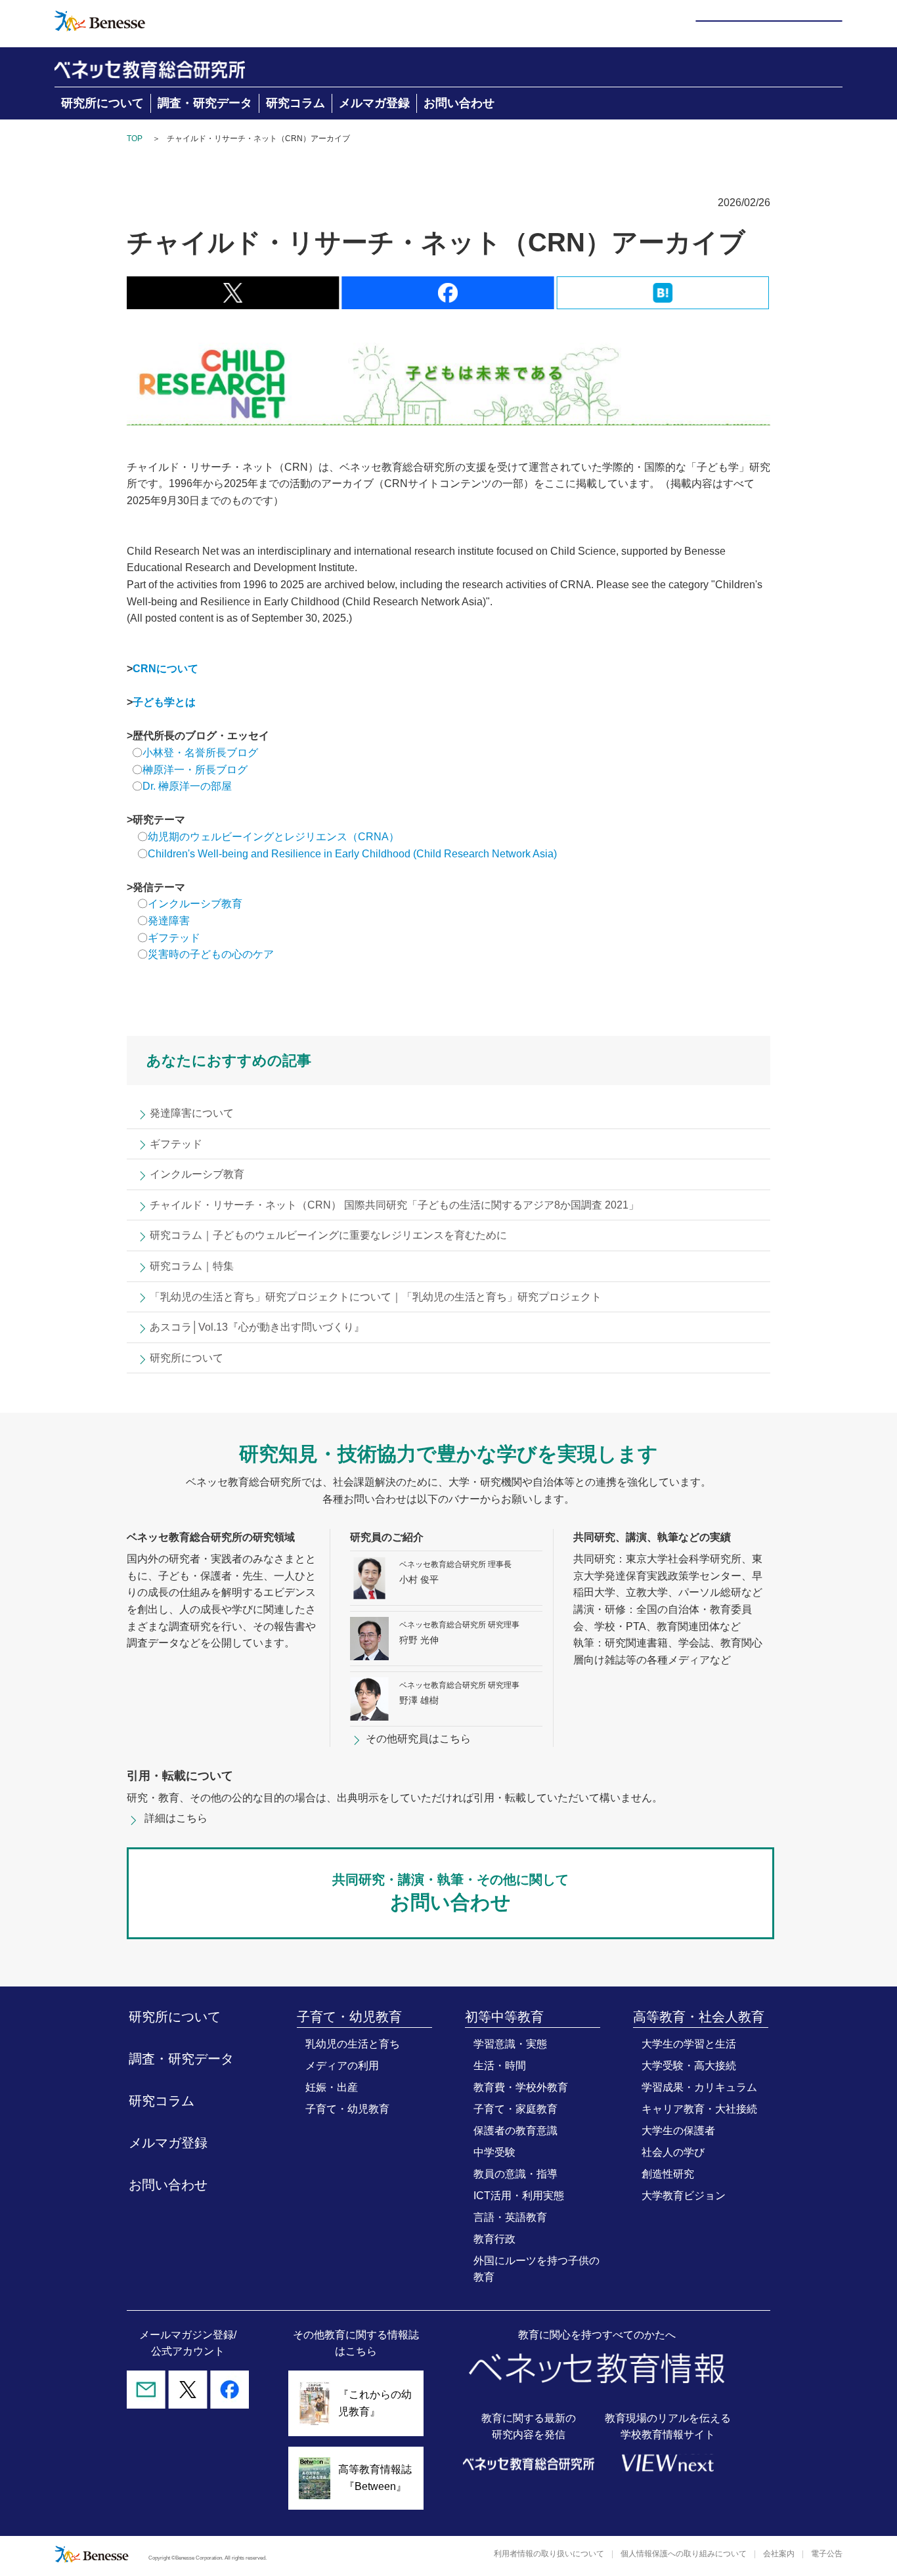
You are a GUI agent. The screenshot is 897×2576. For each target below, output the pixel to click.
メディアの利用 (342, 2066)
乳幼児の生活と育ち (353, 2044)
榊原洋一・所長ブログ (195, 770)
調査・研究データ (205, 103)
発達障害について (192, 1113)
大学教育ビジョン (684, 2196)
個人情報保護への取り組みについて (684, 2554)
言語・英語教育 (510, 2217)
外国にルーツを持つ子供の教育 (536, 2269)
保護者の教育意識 (515, 2131)
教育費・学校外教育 (521, 2087)
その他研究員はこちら (418, 1739)
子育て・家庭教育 (515, 2109)
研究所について (102, 103)
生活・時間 (500, 2066)
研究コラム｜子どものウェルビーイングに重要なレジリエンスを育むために (328, 1235)
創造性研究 (668, 2174)
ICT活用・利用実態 (519, 2196)
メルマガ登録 (374, 103)
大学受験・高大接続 (689, 2066)
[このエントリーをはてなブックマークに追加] (663, 300)
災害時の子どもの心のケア (211, 954)
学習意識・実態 (510, 2044)
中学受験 (494, 2152)
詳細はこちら (176, 1818)
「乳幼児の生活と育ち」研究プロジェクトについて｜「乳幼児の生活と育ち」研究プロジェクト (376, 1297)
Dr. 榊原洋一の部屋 (187, 786)
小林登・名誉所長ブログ (200, 753)
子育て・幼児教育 (347, 2109)
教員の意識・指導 (515, 2174)
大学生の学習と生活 (689, 2044)
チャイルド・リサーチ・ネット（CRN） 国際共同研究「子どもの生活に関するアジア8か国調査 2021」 (394, 1205)
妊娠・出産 (332, 2087)
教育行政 (494, 2239)
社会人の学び (673, 2152)
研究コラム (295, 103)
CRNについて (165, 669)
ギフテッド (174, 938)
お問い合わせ (459, 103)
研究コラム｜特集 (192, 1266)
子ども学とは (164, 702)
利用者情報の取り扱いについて (549, 2554)
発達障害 (169, 921)
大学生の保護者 (678, 2131)
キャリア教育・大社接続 (699, 2109)
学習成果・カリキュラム (699, 2087)
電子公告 (827, 2554)
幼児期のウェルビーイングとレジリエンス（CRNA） (273, 837)
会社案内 (779, 2554)
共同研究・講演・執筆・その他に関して (450, 1893)
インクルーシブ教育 (196, 904)
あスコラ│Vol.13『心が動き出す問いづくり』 (257, 1327)
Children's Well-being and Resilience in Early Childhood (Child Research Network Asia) (352, 854)
